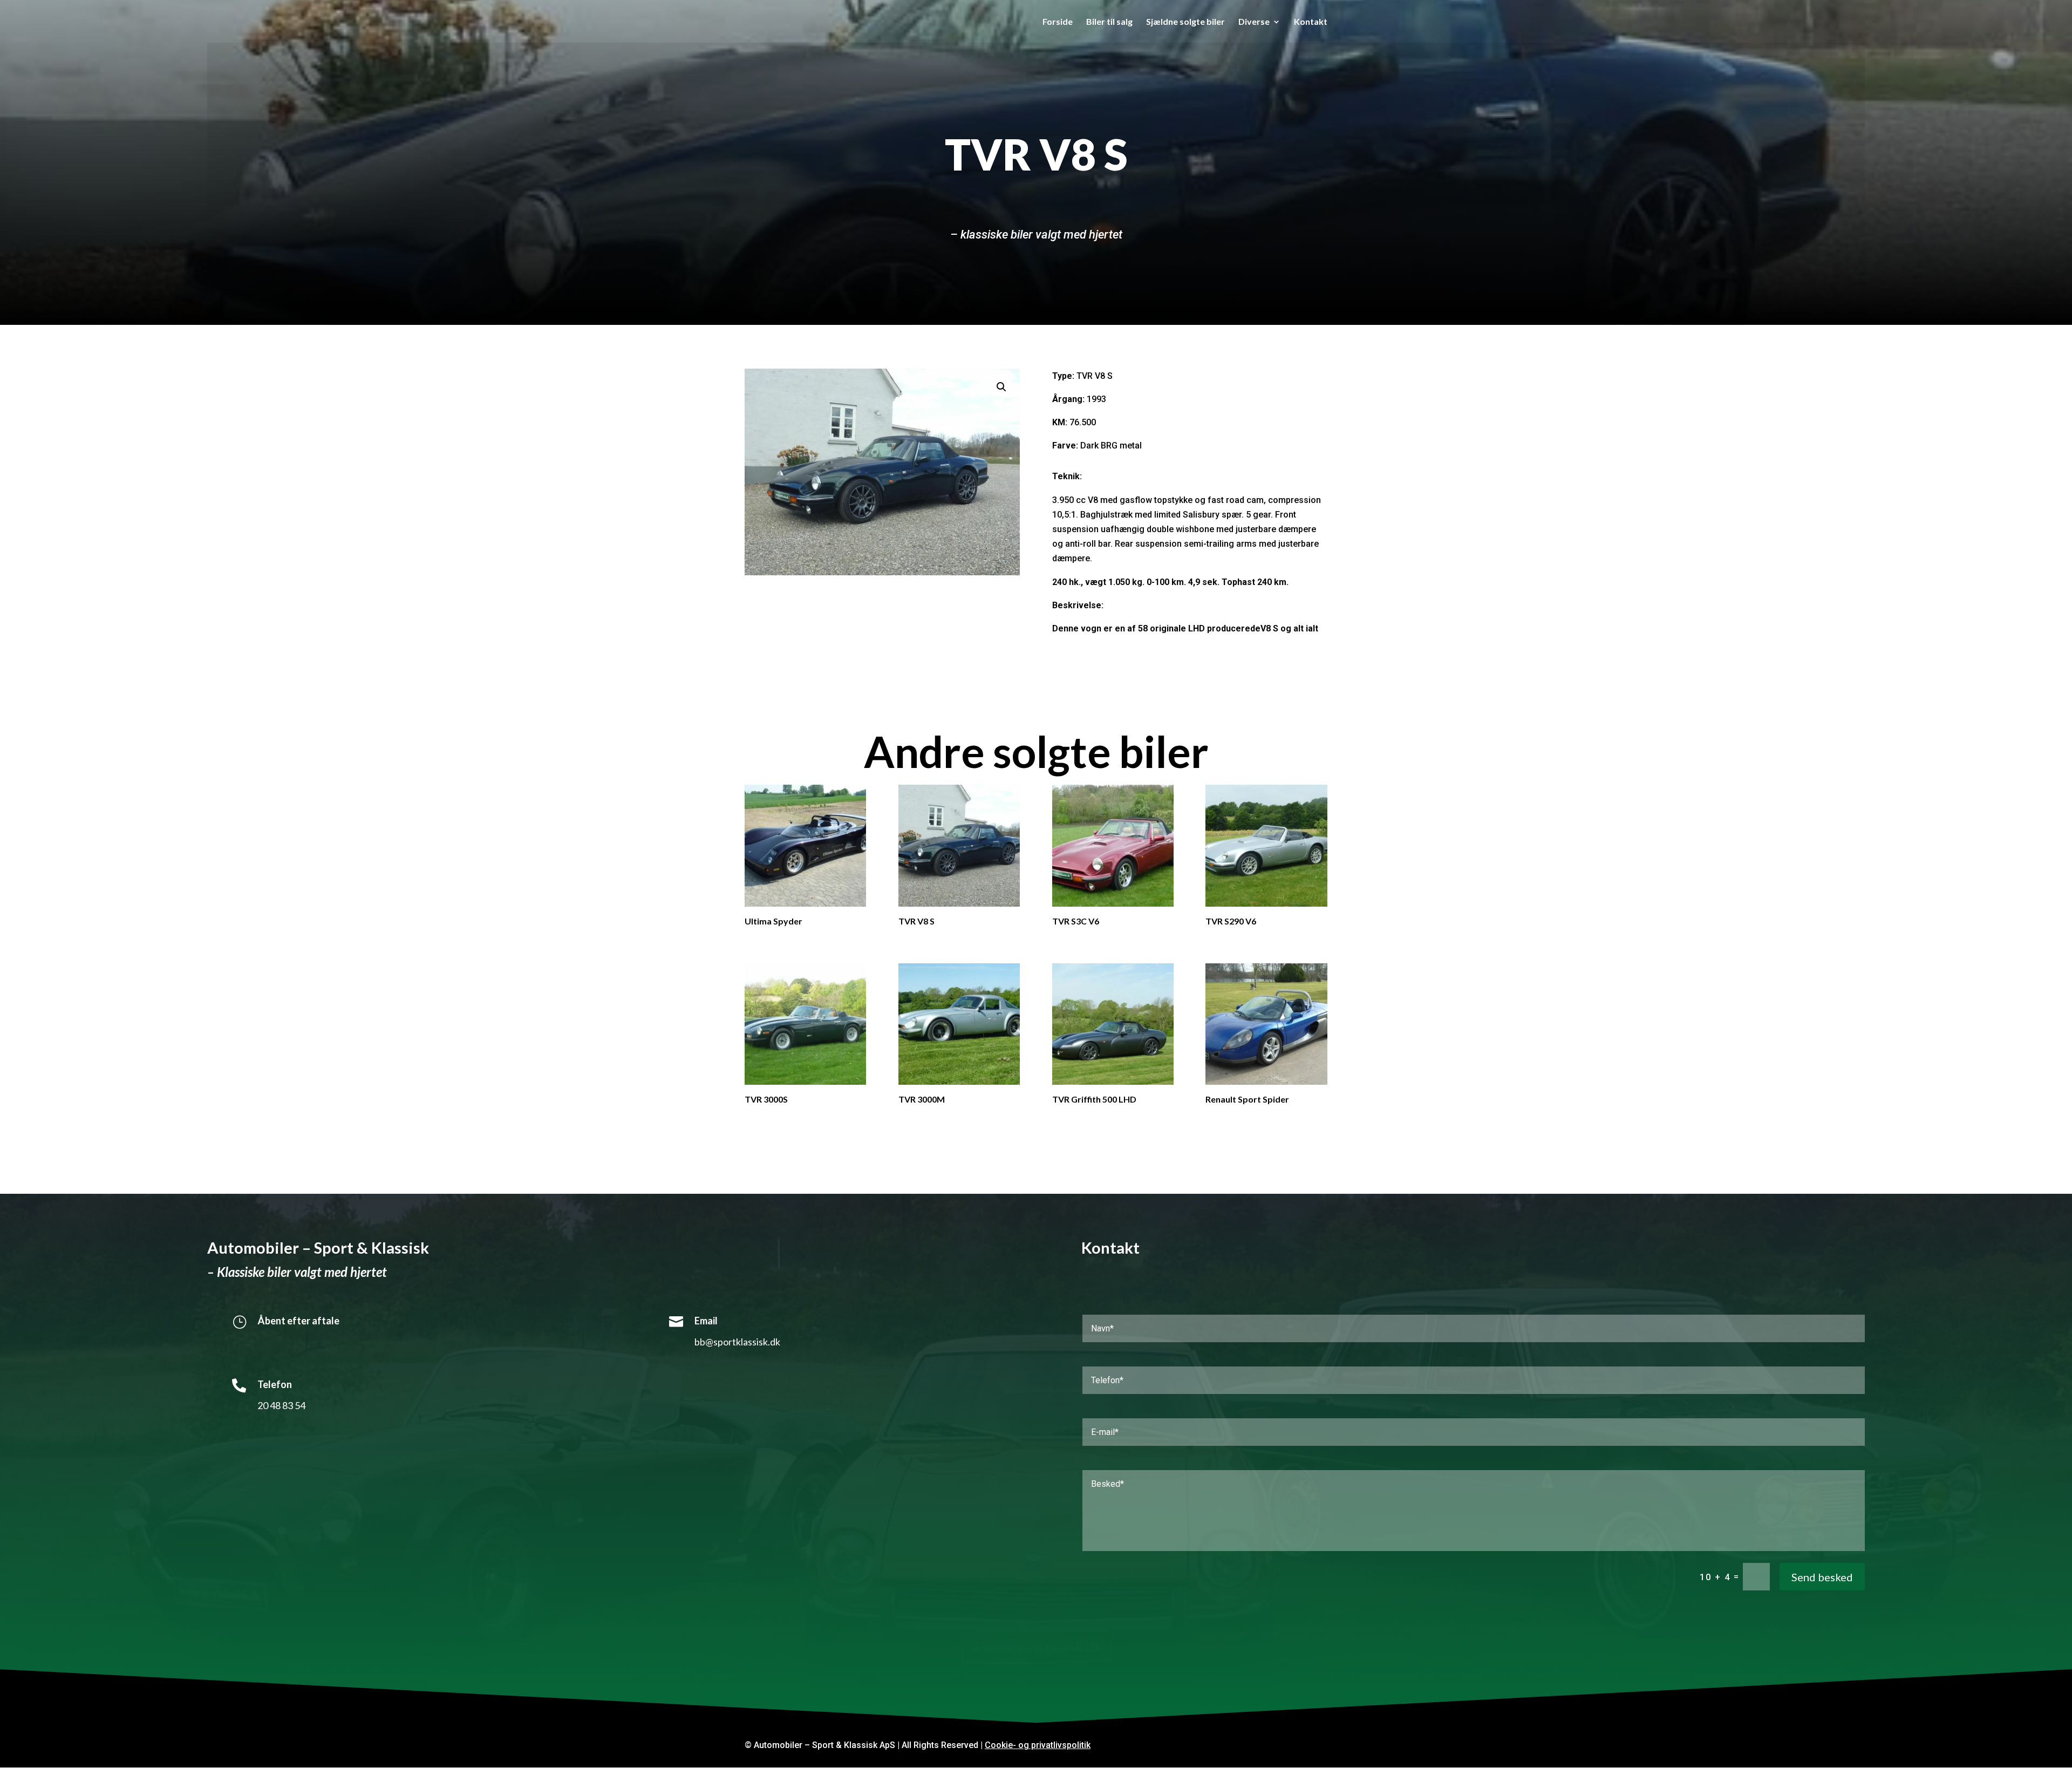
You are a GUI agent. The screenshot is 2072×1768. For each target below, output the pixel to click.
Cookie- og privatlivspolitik (1038, 1745)
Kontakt (1311, 22)
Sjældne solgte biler (1185, 22)
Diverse (1254, 22)
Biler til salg (1109, 22)
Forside (1058, 22)
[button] (1001, 387)
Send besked (1822, 1577)
